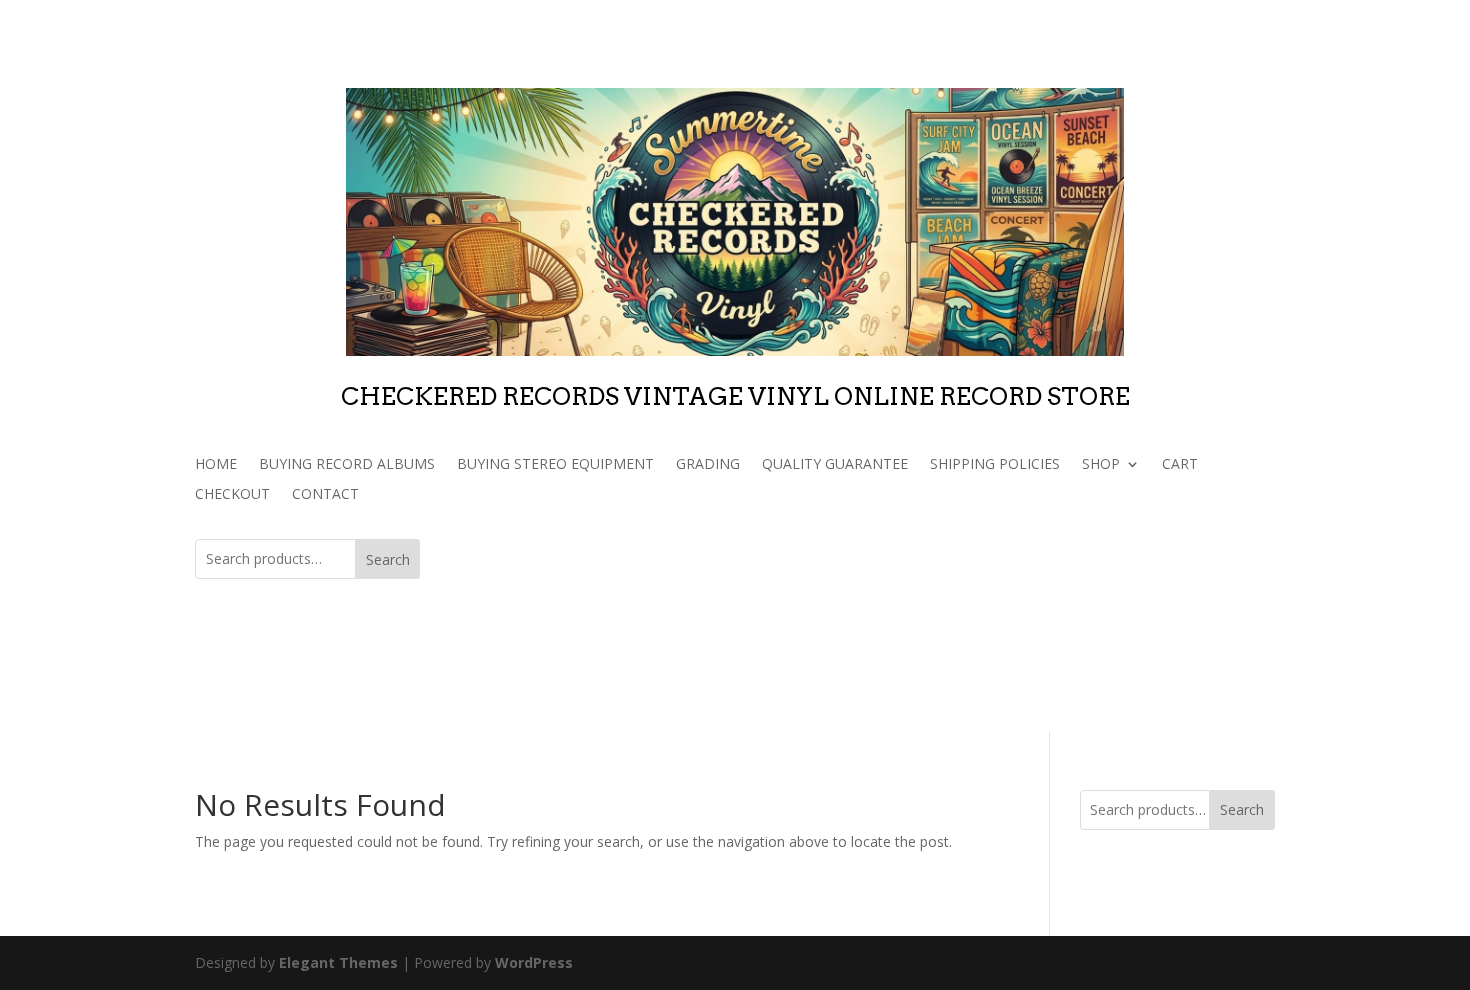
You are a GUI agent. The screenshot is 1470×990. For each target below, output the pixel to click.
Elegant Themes (338, 962)
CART (1180, 465)
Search (388, 559)
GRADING (708, 465)
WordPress (534, 962)
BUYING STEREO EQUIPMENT (555, 465)
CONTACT (325, 495)
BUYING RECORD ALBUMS (347, 465)
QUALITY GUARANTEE (835, 465)
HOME (216, 465)
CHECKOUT (232, 495)
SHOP (1101, 465)
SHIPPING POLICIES (995, 465)
